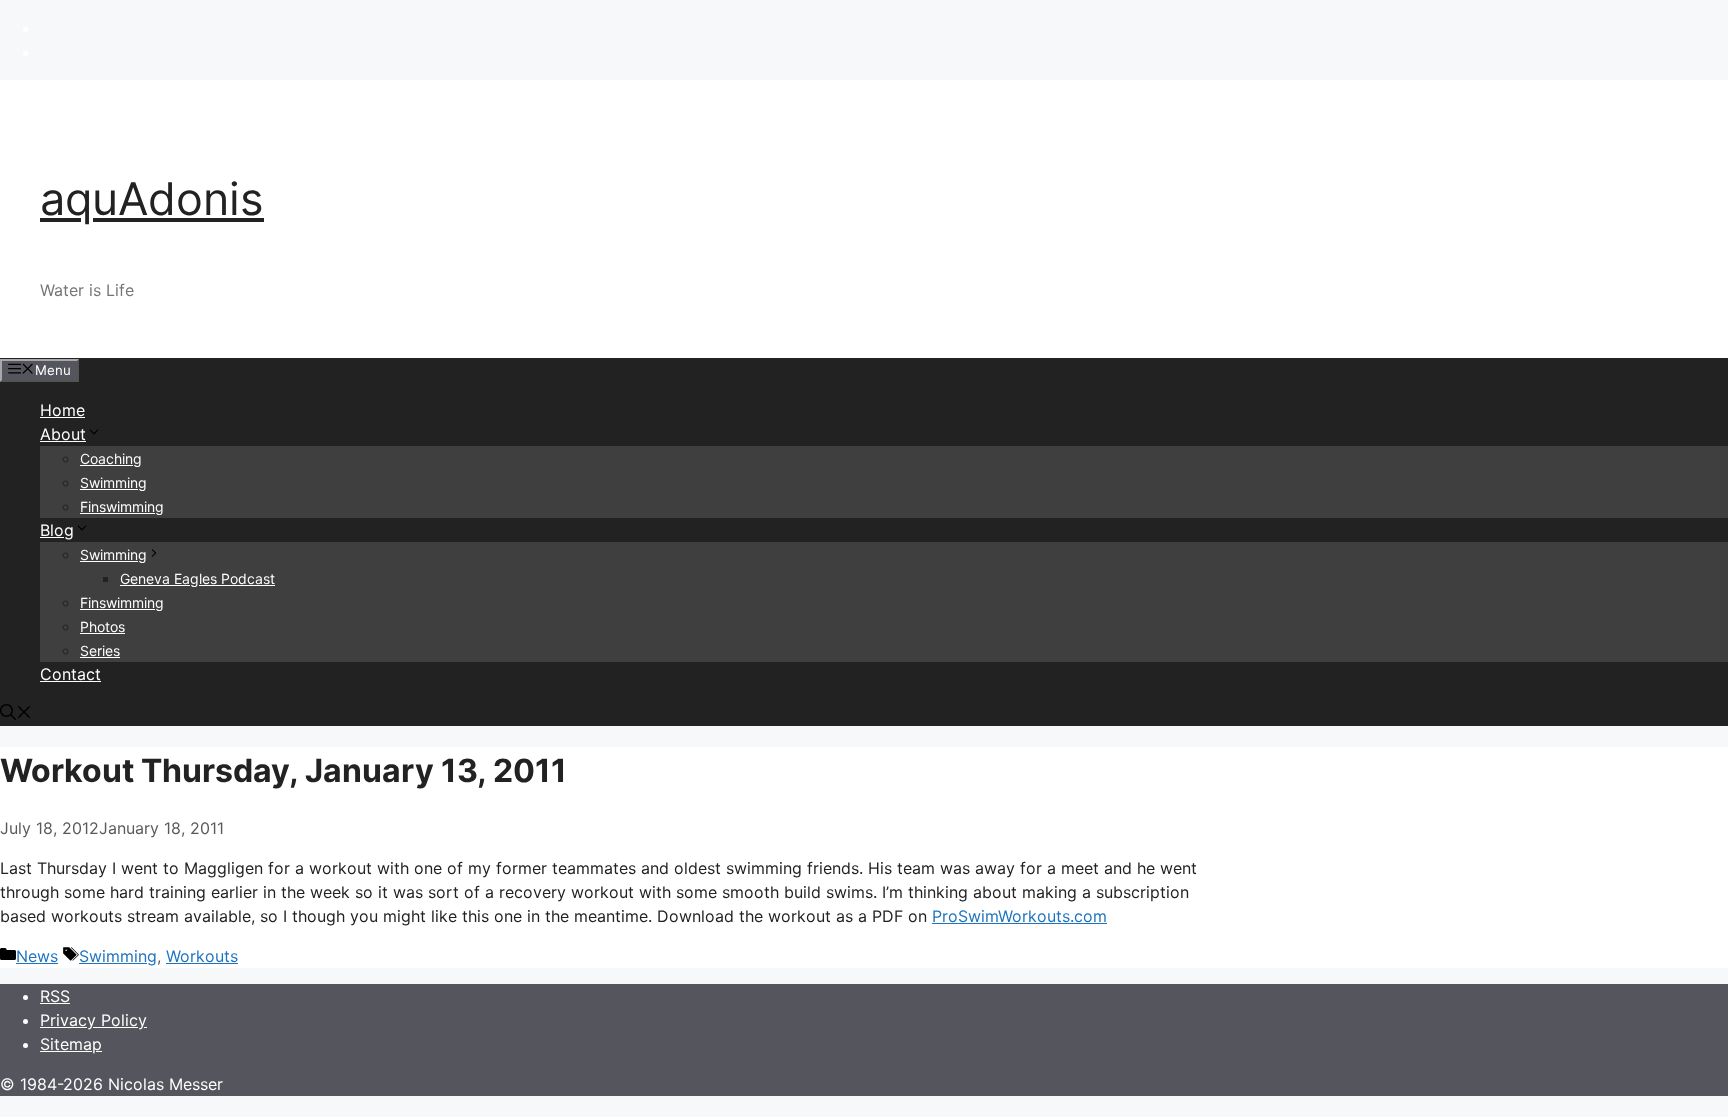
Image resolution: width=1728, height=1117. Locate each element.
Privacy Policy (93, 1020)
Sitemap (71, 1044)
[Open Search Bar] (16, 714)
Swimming (113, 482)
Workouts (202, 956)
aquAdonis (152, 198)
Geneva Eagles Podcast (197, 578)
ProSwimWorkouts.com (1019, 916)
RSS (55, 996)
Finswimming (122, 506)
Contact (70, 674)
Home (62, 410)
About (63, 434)
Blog (57, 530)
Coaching (111, 458)
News (37, 956)
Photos (102, 626)
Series (100, 650)
